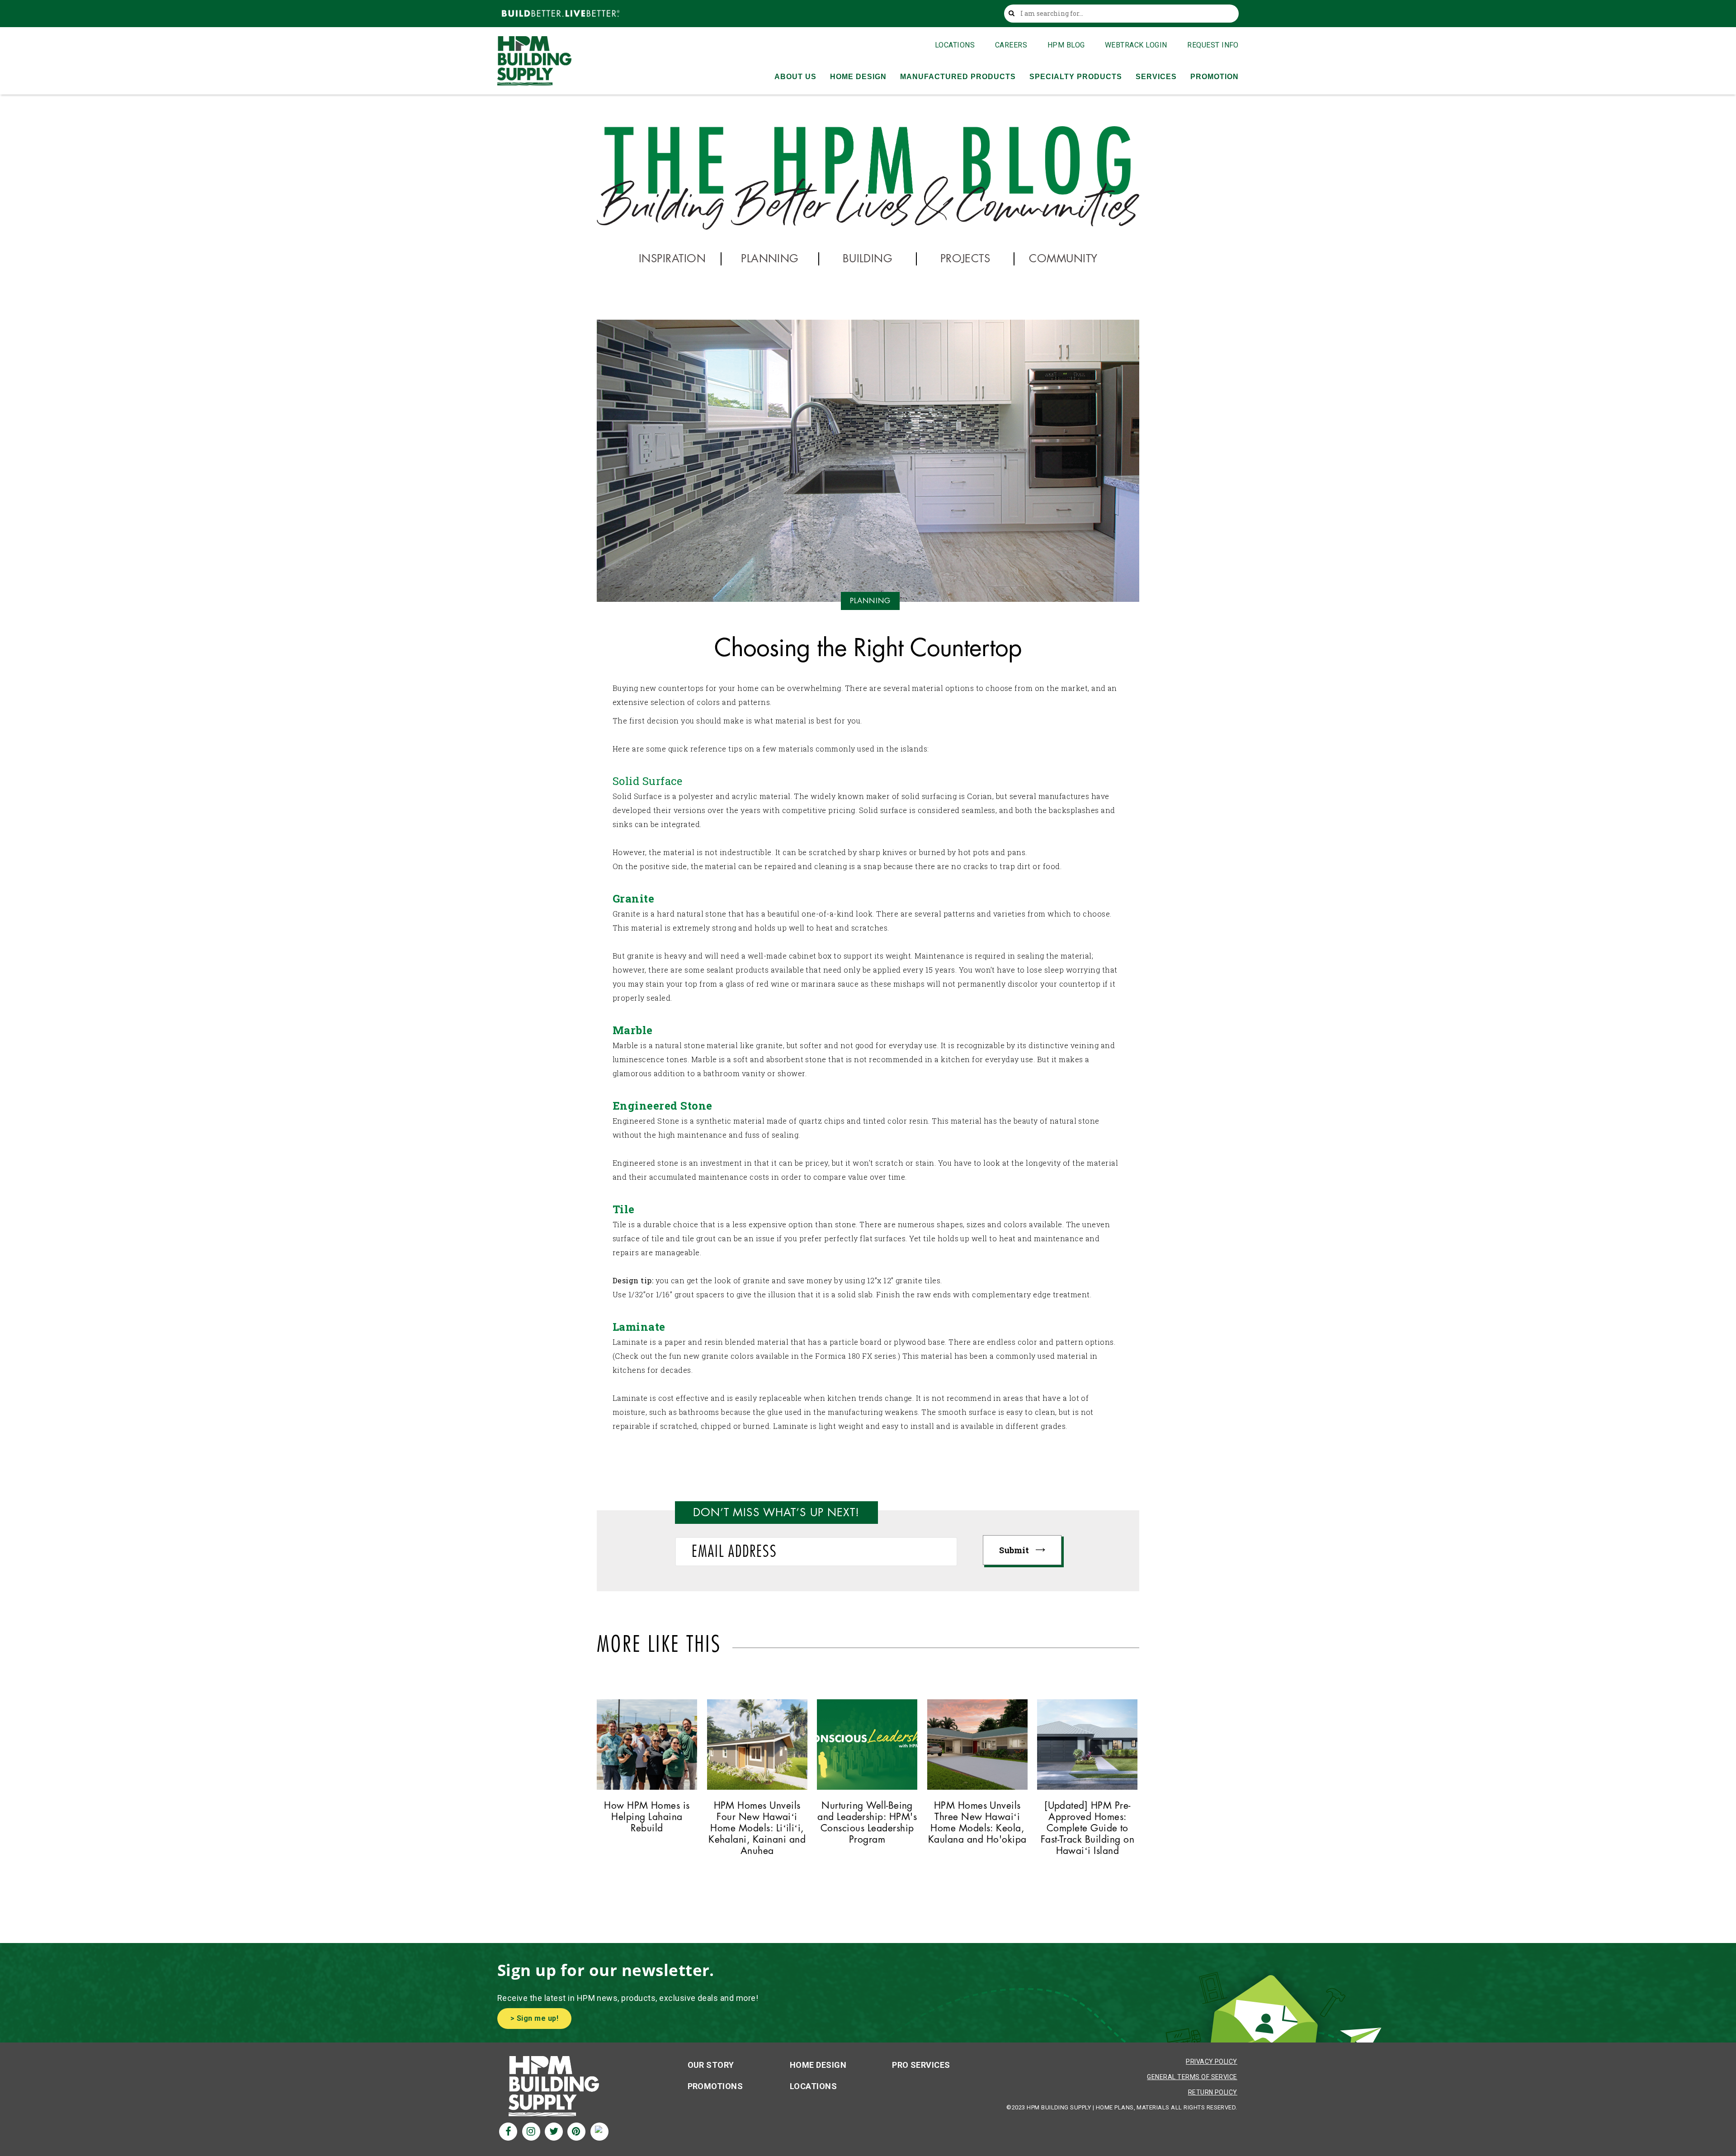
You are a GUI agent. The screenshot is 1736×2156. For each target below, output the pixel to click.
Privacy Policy (1212, 2061)
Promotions (715, 2086)
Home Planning (1087, 1789)
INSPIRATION (672, 259)
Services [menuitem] (1156, 77)
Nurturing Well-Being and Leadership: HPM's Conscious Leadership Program (867, 1823)
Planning (870, 601)
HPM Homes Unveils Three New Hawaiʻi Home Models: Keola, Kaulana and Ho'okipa (977, 1823)
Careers (1011, 45)
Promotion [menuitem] (1215, 77)
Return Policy (1213, 2092)
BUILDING (868, 259)
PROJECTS (965, 259)
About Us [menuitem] (795, 77)
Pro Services (921, 2065)
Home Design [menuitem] (858, 77)
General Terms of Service (1192, 2077)
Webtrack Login (1136, 45)
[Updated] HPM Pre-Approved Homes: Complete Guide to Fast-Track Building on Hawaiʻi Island (1088, 1829)
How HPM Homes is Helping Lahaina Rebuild (647, 1817)
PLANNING (770, 259)
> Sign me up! (534, 2018)
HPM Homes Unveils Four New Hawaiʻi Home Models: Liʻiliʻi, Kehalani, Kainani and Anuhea (757, 1829)
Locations (955, 45)
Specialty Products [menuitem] (1076, 77)
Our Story (711, 2065)
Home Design (818, 2065)
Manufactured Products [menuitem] (958, 77)
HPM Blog (1066, 45)
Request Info (1213, 45)
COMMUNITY (1063, 259)
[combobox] (1124, 14)
